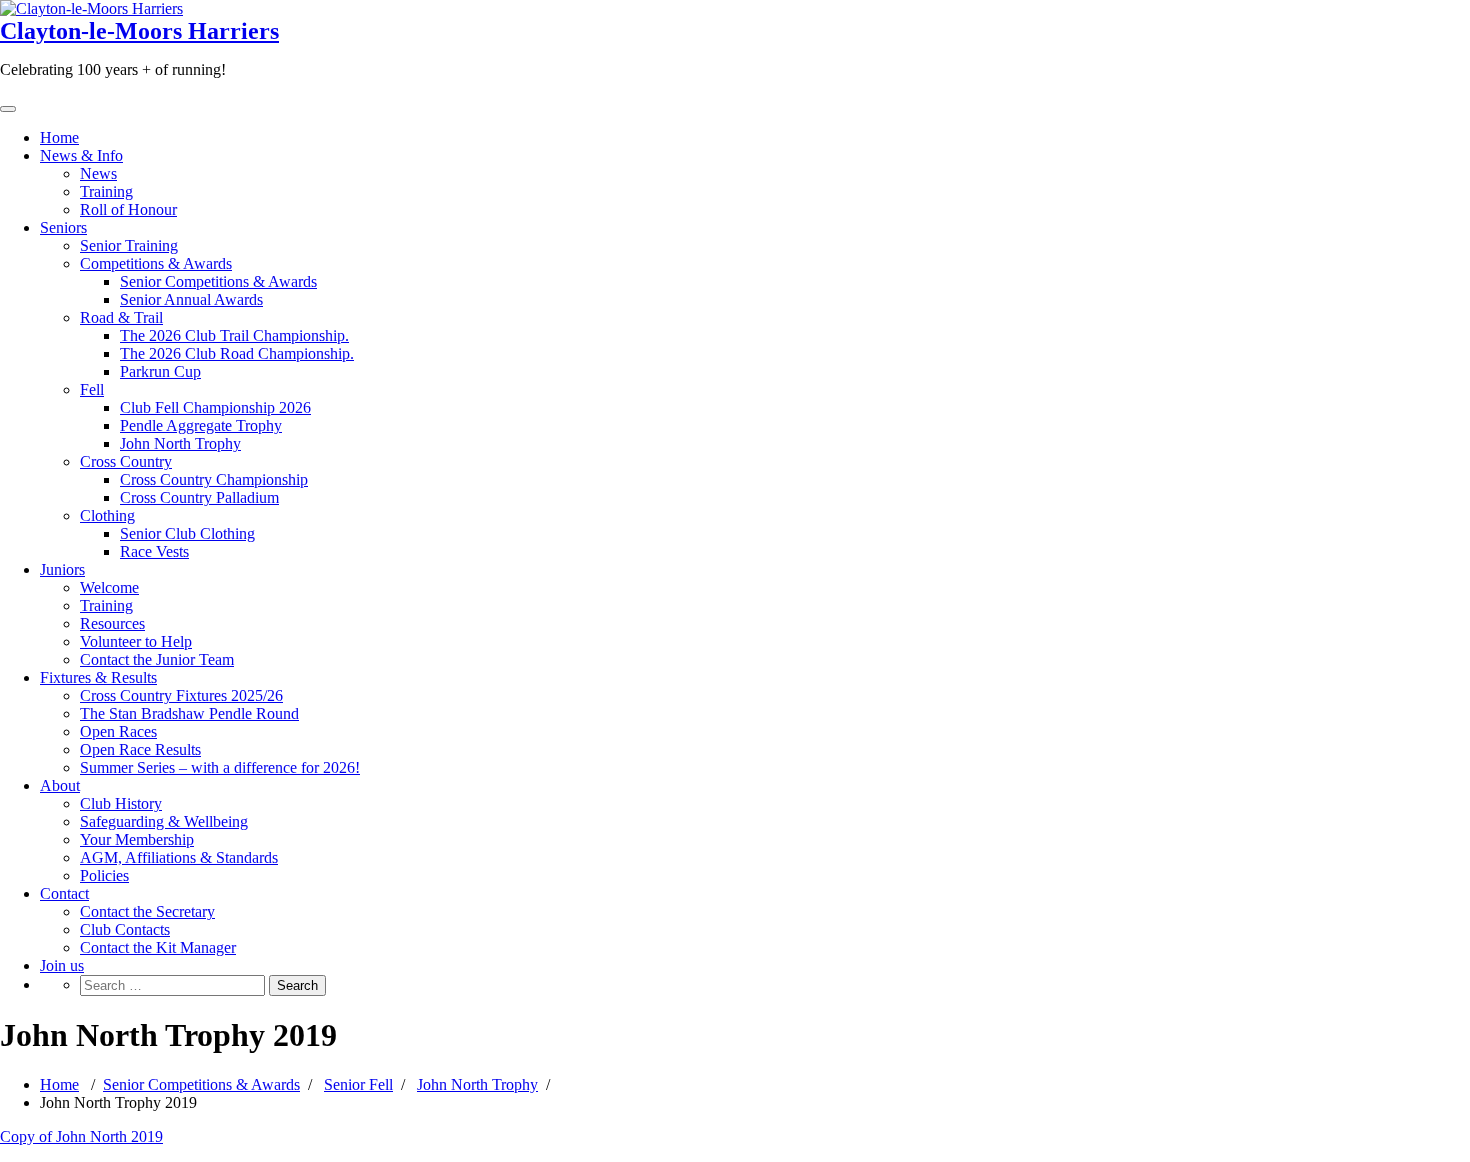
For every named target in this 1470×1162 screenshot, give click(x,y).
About (60, 785)
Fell (92, 389)
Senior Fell (358, 1084)
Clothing (107, 515)
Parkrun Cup (160, 371)
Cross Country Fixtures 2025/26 (181, 695)
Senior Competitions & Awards (218, 281)
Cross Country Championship (214, 479)
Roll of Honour (128, 209)
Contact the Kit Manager (158, 947)
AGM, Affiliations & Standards (179, 857)
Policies (104, 875)
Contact (64, 893)
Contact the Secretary (147, 911)
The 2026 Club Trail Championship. (234, 335)
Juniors (62, 569)
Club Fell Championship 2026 (215, 407)
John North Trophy (180, 443)
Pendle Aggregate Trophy (201, 425)
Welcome (109, 587)
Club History (121, 803)
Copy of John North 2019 (81, 1136)
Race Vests (154, 551)
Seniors (63, 227)
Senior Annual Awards (191, 299)
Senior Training (129, 245)
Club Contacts (125, 929)
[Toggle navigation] (8, 109)
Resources (112, 623)
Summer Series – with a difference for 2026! (220, 767)
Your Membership (137, 839)
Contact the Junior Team (157, 659)
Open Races (118, 731)
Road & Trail (121, 317)
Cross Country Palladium (199, 497)
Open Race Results (140, 749)
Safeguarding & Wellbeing (164, 821)
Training (106, 191)
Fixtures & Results (98, 677)
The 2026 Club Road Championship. (237, 353)
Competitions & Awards (156, 263)
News (98, 173)
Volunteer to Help (136, 641)
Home (59, 137)
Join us (62, 965)
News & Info (81, 155)
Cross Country (126, 461)
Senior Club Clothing (187, 533)
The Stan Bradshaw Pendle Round (189, 713)
